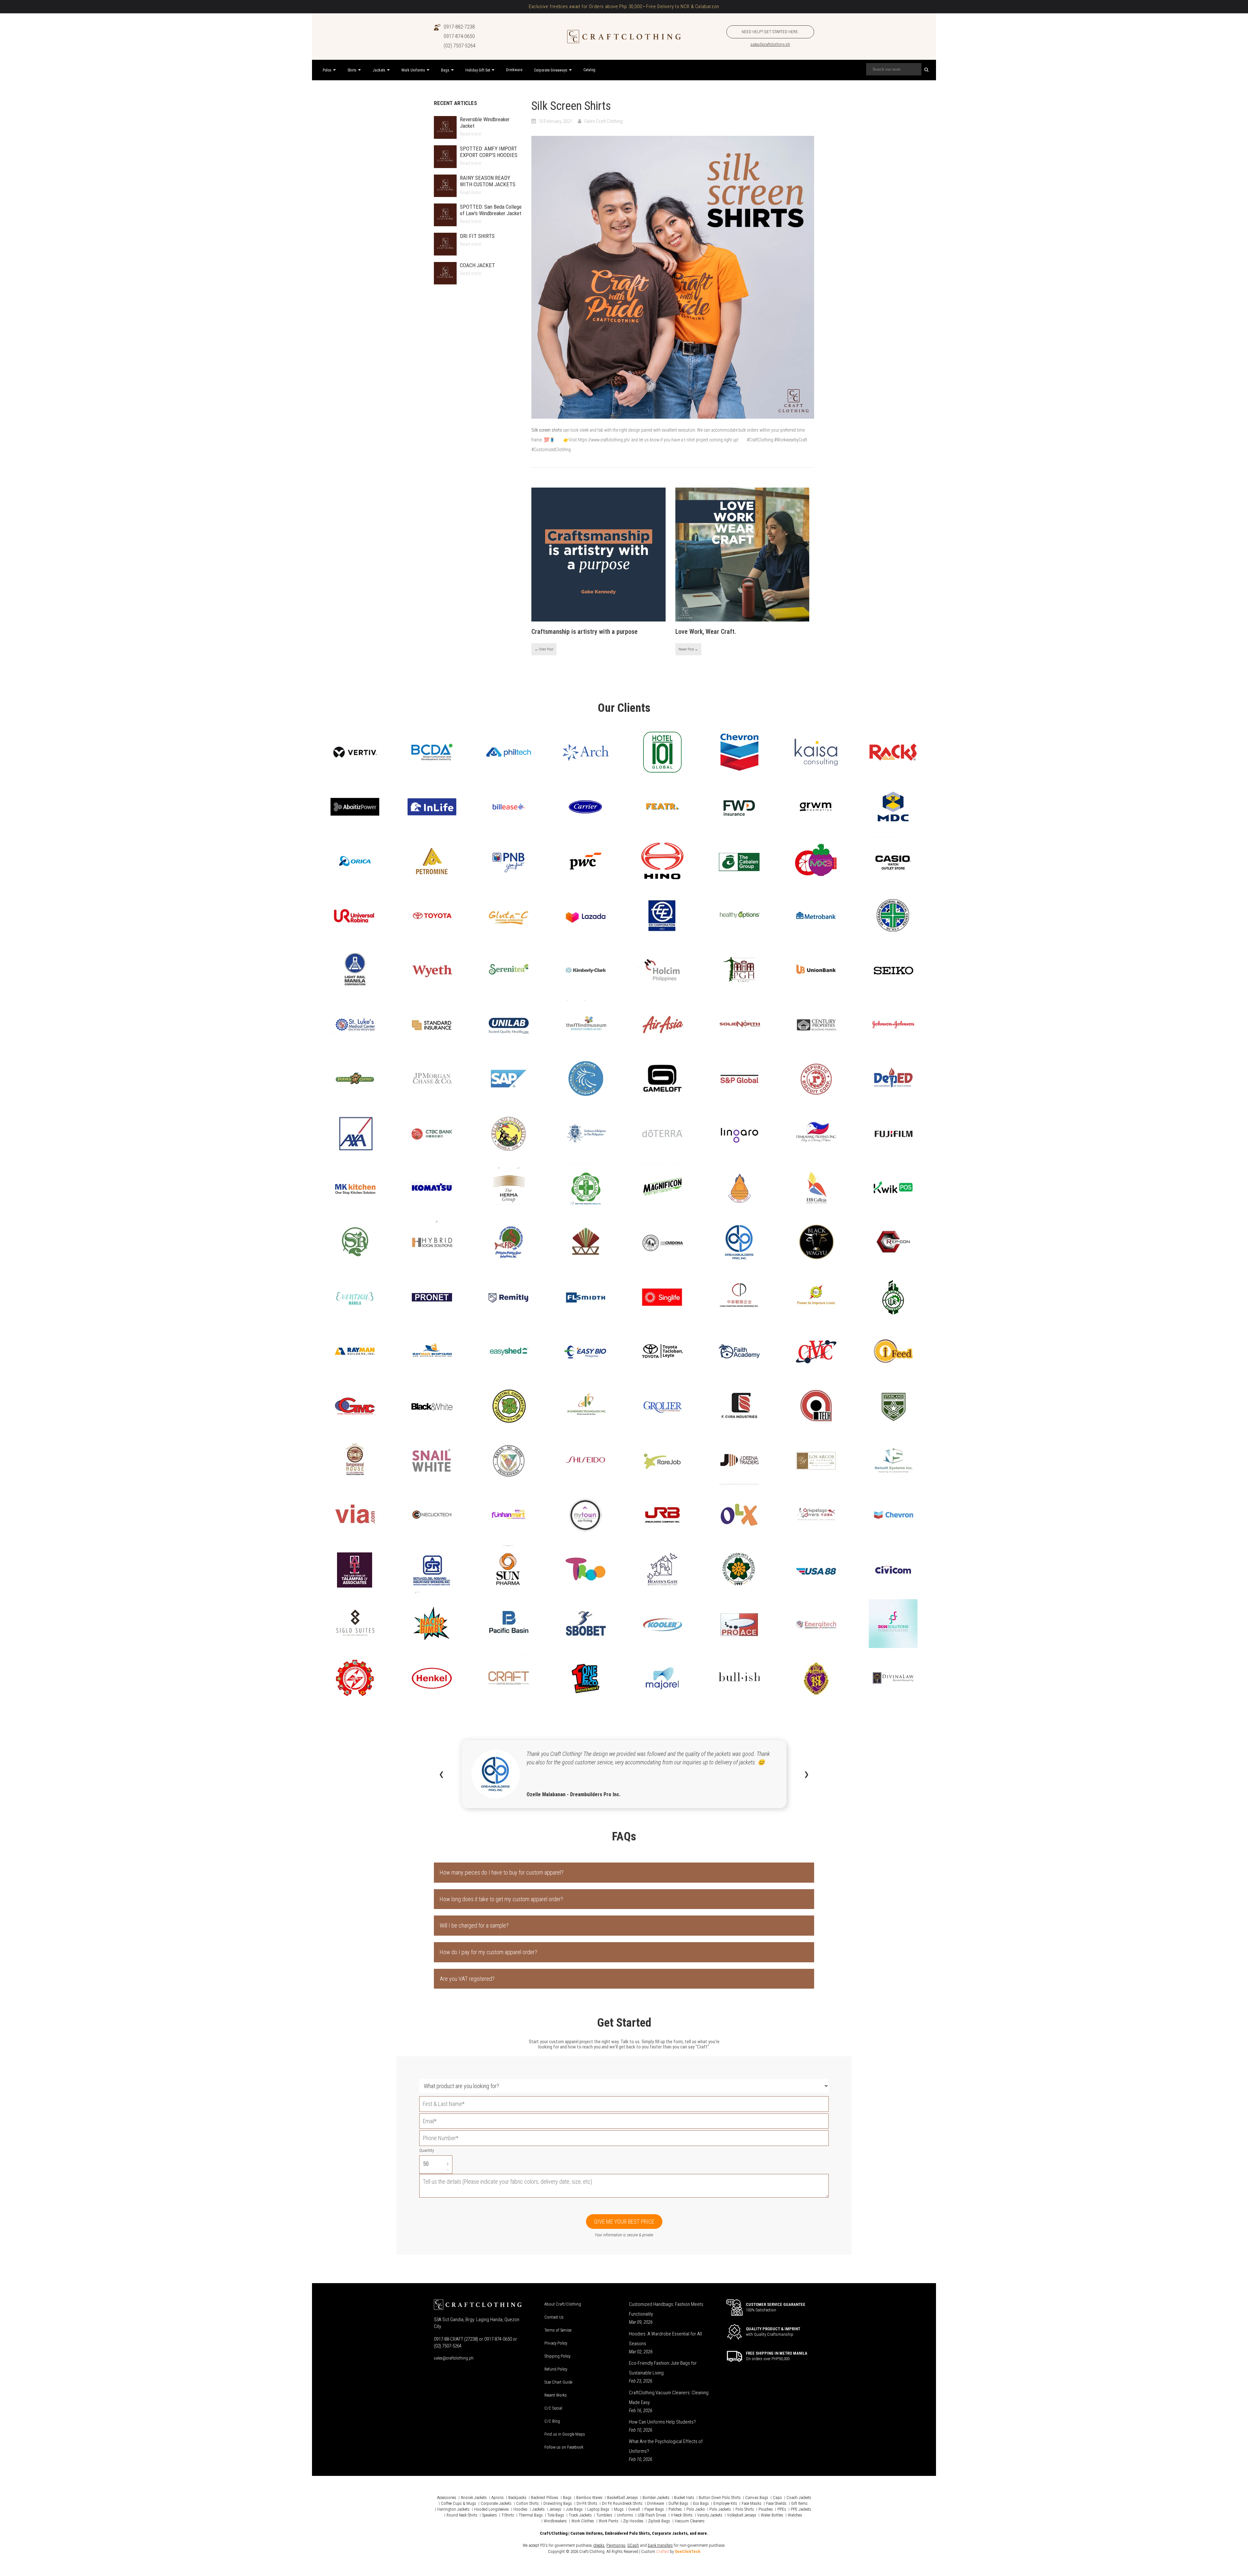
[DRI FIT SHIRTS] (445, 244)
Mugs (619, 2509)
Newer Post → (688, 649)
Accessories (447, 2498)
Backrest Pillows (545, 2498)
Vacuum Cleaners (690, 2521)
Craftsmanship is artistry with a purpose (585, 632)
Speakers (489, 2515)
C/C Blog (552, 2421)
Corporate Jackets (496, 2503)
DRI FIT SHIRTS (477, 236)
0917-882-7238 (459, 27)
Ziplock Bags (659, 2521)
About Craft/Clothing (563, 2304)
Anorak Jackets (474, 2498)
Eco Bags (701, 2503)
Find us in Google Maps (565, 2434)
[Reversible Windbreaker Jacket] (445, 127)
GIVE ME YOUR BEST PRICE (624, 2222)
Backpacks (517, 2498)
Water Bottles (772, 2515)
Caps (777, 2498)
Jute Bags (574, 2509)
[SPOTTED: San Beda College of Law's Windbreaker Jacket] (445, 215)
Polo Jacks (696, 2509)
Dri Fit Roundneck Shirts (622, 2503)
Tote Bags (556, 2515)
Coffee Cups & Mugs (459, 2503)
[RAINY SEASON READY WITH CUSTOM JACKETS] (445, 186)
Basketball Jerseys (623, 2498)
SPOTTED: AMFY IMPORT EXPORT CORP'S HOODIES (489, 152)
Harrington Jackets (453, 2509)
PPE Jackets (801, 2509)
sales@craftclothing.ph (770, 44)
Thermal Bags (531, 2515)
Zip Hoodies (633, 2521)
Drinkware (656, 2503)
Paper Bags (654, 2509)
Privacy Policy (556, 2343)
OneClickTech (688, 2551)
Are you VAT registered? (467, 1979)
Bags (567, 2498)
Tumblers (604, 2515)
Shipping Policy (557, 2356)
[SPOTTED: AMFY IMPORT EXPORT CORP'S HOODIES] (445, 157)
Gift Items (799, 2503)
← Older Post (544, 649)
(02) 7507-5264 (460, 46)
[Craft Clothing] (624, 37)
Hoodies (520, 2509)
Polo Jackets (720, 2509)
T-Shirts (508, 2515)
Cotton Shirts (527, 2503)
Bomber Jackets (656, 2498)
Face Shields (776, 2503)
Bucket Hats (684, 2498)
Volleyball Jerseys (742, 2515)
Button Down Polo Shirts (720, 2498)
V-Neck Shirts (682, 2515)
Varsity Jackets (710, 2515)
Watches (795, 2515)
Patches (675, 2509)
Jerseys (555, 2509)
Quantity (427, 2150)
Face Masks (752, 2503)
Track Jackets (580, 2515)
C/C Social (553, 2408)
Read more (471, 134)
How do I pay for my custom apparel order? (488, 1952)
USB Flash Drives (652, 2515)
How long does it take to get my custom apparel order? (501, 1899)
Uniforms (625, 2515)
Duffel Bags (678, 2503)
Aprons (498, 2498)
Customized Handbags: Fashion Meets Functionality (666, 2309)
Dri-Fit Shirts (587, 2503)
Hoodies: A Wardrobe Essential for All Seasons (665, 2339)
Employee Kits (725, 2503)
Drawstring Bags (558, 2503)
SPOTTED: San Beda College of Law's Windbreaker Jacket (491, 210)
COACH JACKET (477, 265)
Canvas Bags (757, 2498)
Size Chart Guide (558, 2382)
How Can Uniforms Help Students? (662, 2422)
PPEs (782, 2509)
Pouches (766, 2509)
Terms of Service (558, 2330)
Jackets (538, 2509)
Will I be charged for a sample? (474, 1925)
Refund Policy (556, 2369)
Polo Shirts (745, 2509)
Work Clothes (583, 2521)
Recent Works (556, 2395)
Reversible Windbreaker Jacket (485, 123)
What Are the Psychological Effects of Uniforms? (666, 2446)
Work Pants (609, 2521)
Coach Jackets (799, 2498)
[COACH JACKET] (445, 273)
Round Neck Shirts (462, 2515)
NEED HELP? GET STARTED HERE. (770, 32)
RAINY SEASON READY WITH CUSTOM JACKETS (488, 181)
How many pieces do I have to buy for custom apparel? (502, 1872)
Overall (634, 2509)
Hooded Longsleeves (492, 2509)
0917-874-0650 (459, 36)
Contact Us (554, 2317)
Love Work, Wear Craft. (706, 632)
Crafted (663, 2551)
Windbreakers (555, 2521)
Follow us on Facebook (564, 2447)
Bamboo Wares (589, 2498)
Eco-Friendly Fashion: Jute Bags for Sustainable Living (663, 2368)
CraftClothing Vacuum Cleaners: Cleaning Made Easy (669, 2398)
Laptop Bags (598, 2509)
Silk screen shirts (547, 430)
